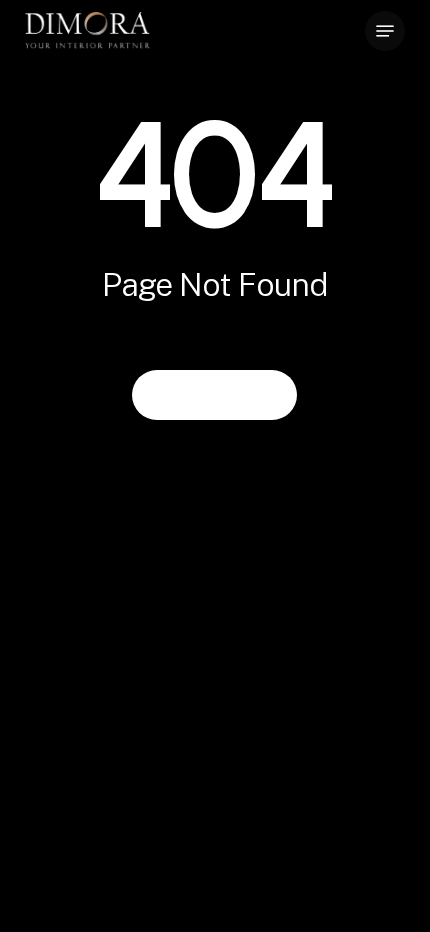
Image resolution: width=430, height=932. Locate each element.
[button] (385, 31)
